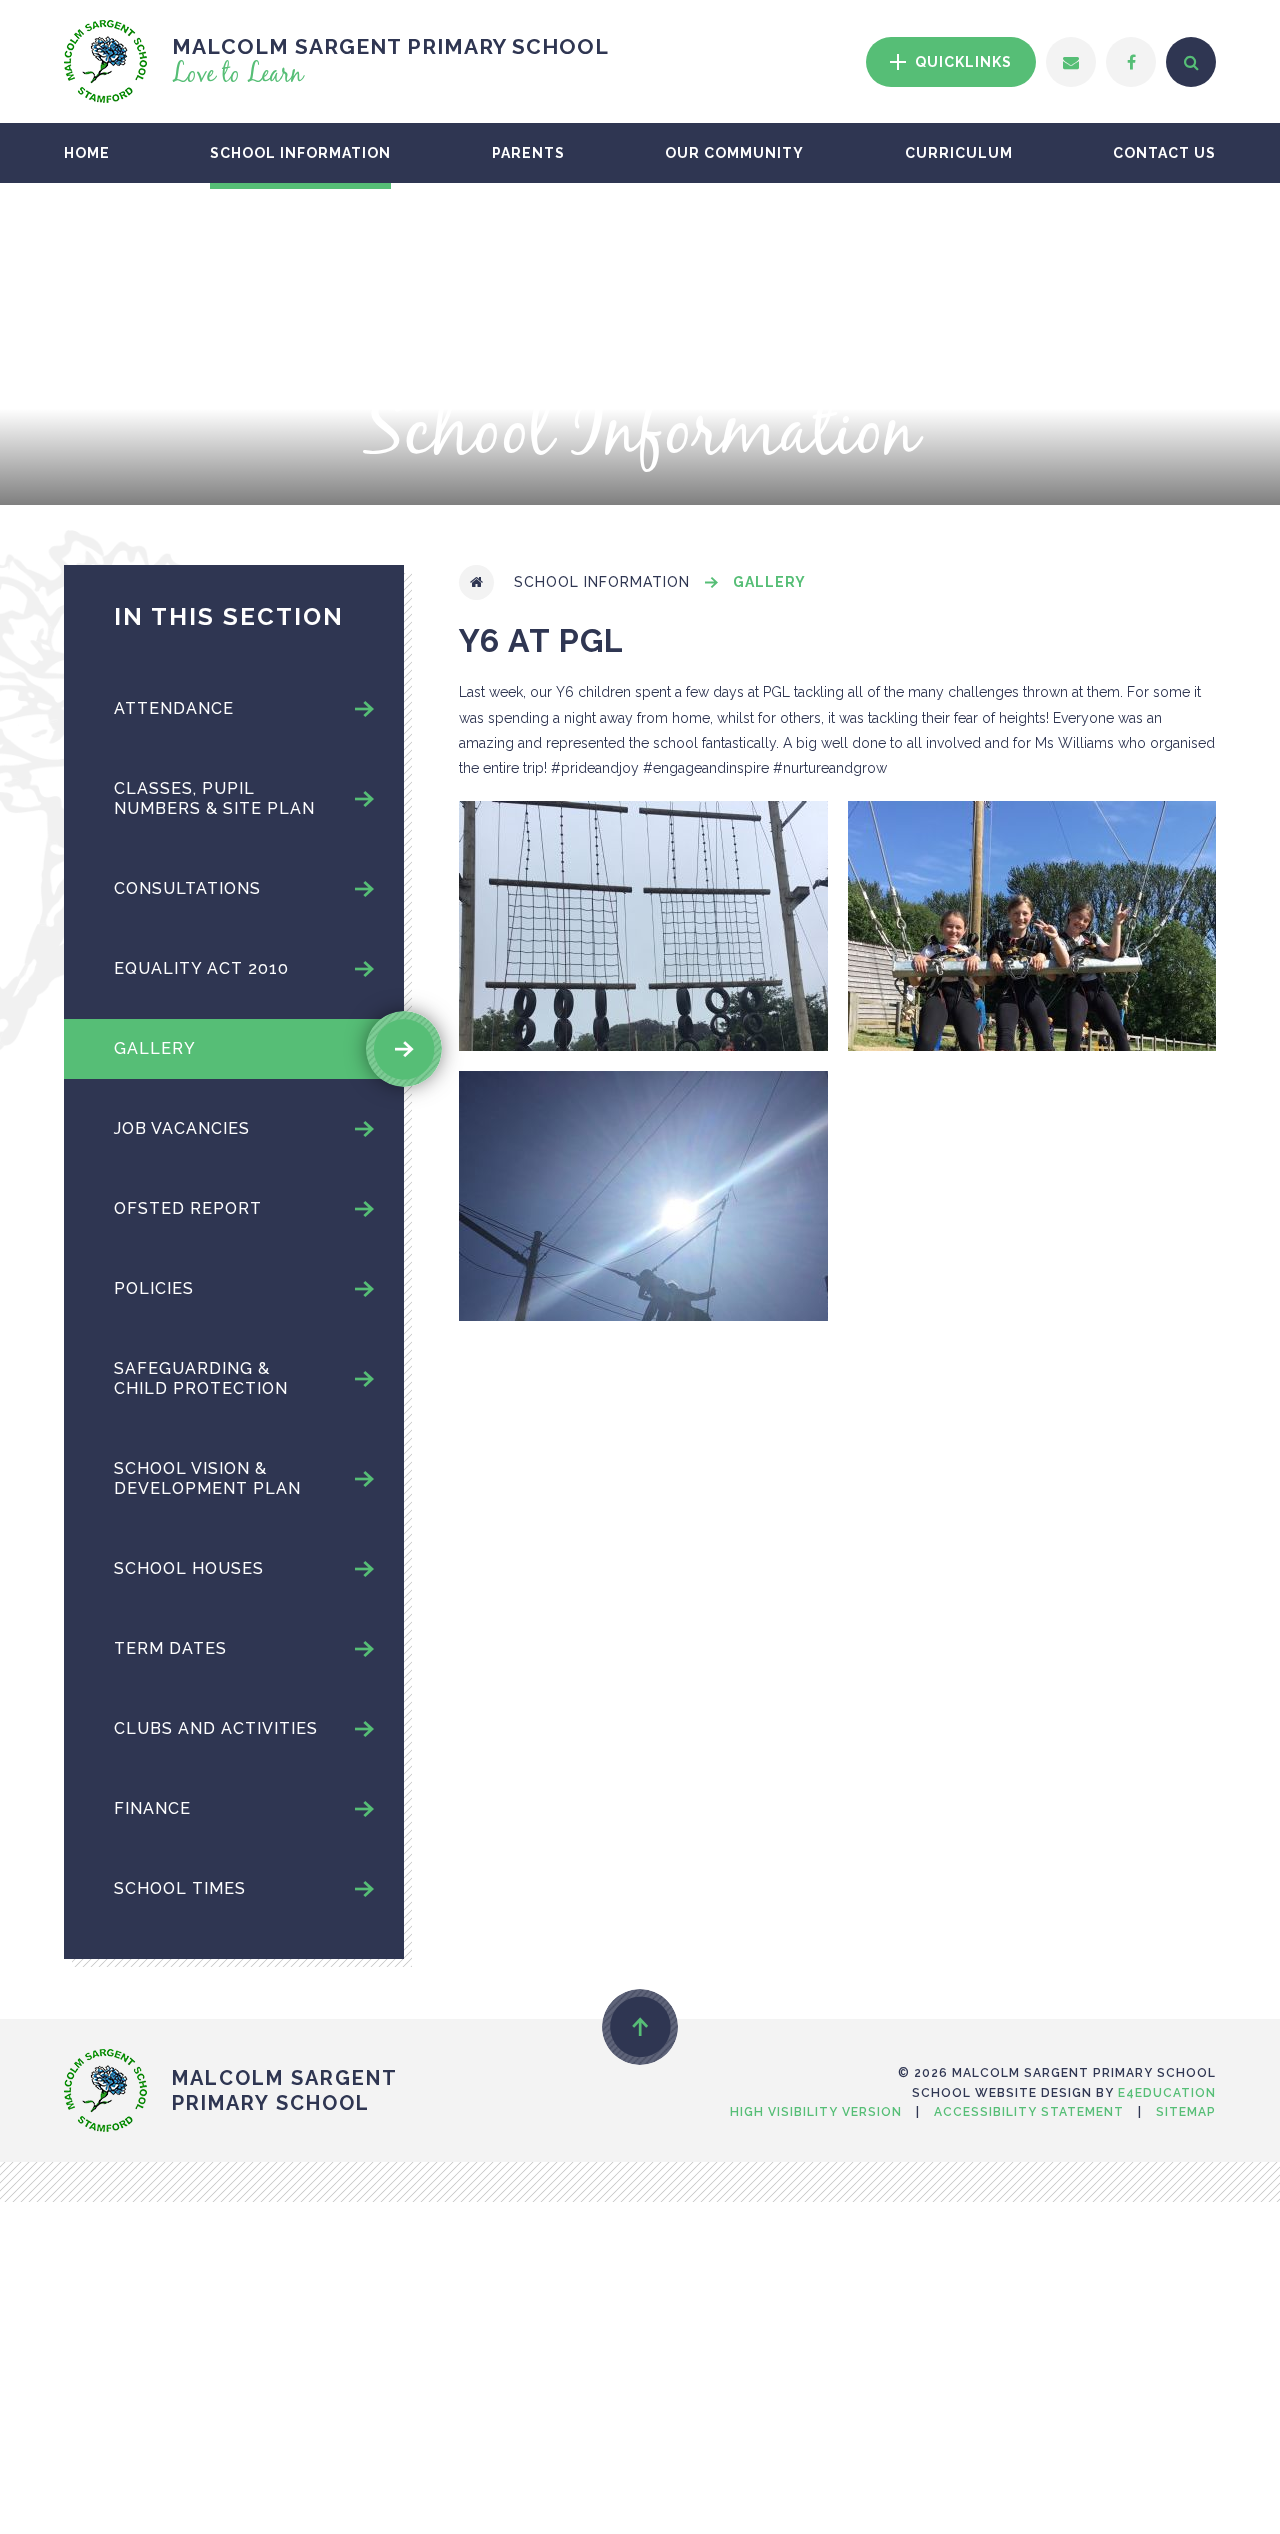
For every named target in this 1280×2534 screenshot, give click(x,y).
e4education (1167, 2093)
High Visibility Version (816, 2112)
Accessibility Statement (1029, 2112)
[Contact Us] (1071, 62)
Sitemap (1186, 2112)
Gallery (769, 582)
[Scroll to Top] (640, 2027)
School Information (602, 582)
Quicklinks (961, 62)
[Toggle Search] (1191, 62)
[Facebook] (1131, 62)
